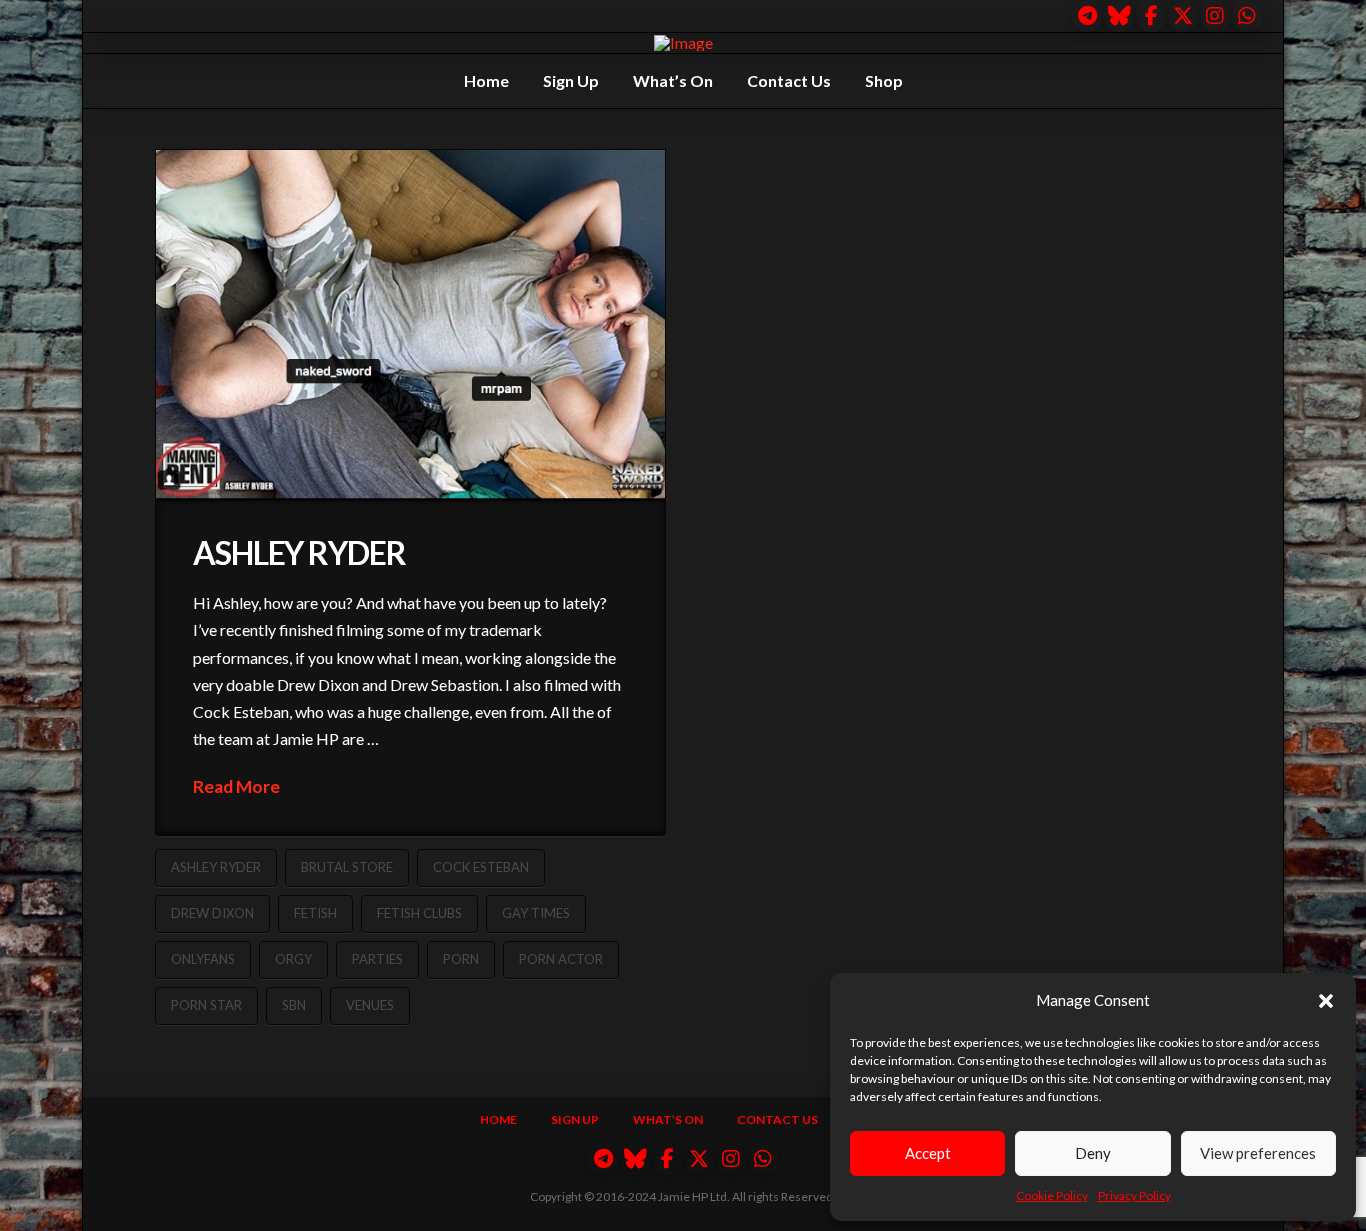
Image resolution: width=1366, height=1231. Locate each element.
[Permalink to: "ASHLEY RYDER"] (410, 325)
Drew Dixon (212, 913)
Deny (1093, 1153)
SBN (294, 1005)
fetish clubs (419, 913)
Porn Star (206, 1005)
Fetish (315, 913)
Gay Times (536, 913)
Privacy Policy (1134, 1195)
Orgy (293, 959)
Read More (236, 786)
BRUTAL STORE (347, 867)
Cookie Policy (1052, 1195)
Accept (928, 1153)
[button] (1326, 1001)
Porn (461, 959)
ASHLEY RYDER (299, 552)
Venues (370, 1005)
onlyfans (203, 959)
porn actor (561, 959)
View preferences (1258, 1153)
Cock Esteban (481, 867)
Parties (377, 959)
